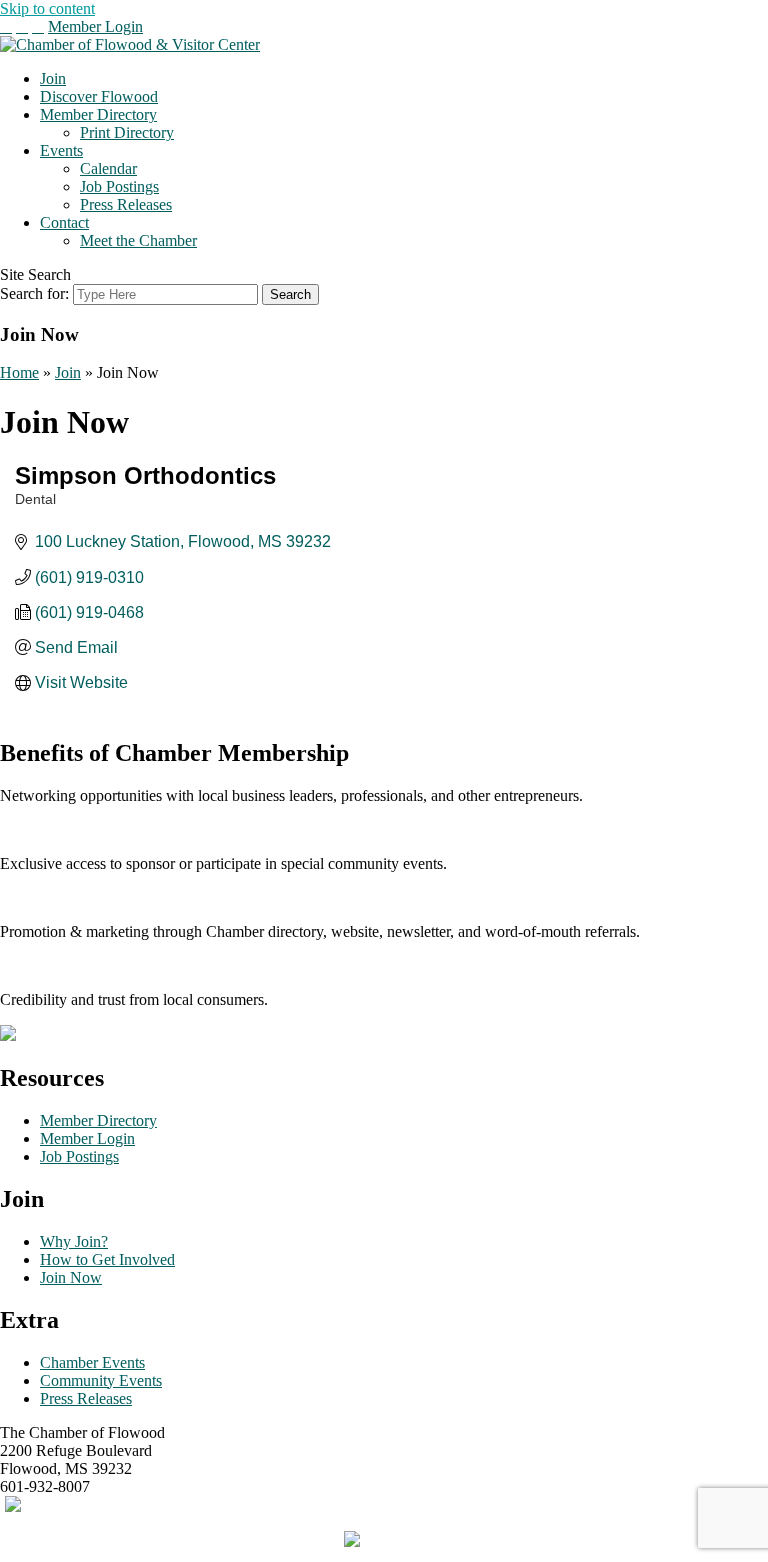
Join (53, 78)
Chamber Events (92, 1362)
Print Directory (127, 132)
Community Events (101, 1380)
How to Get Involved (107, 1259)
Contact (64, 222)
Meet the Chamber (138, 240)
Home (19, 372)
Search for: (34, 293)
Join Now (71, 1277)
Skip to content (47, 8)
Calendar (108, 168)
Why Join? (74, 1241)
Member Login (95, 26)
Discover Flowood (99, 96)
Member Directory (98, 114)
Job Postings (119, 186)
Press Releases (126, 204)
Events (61, 150)
